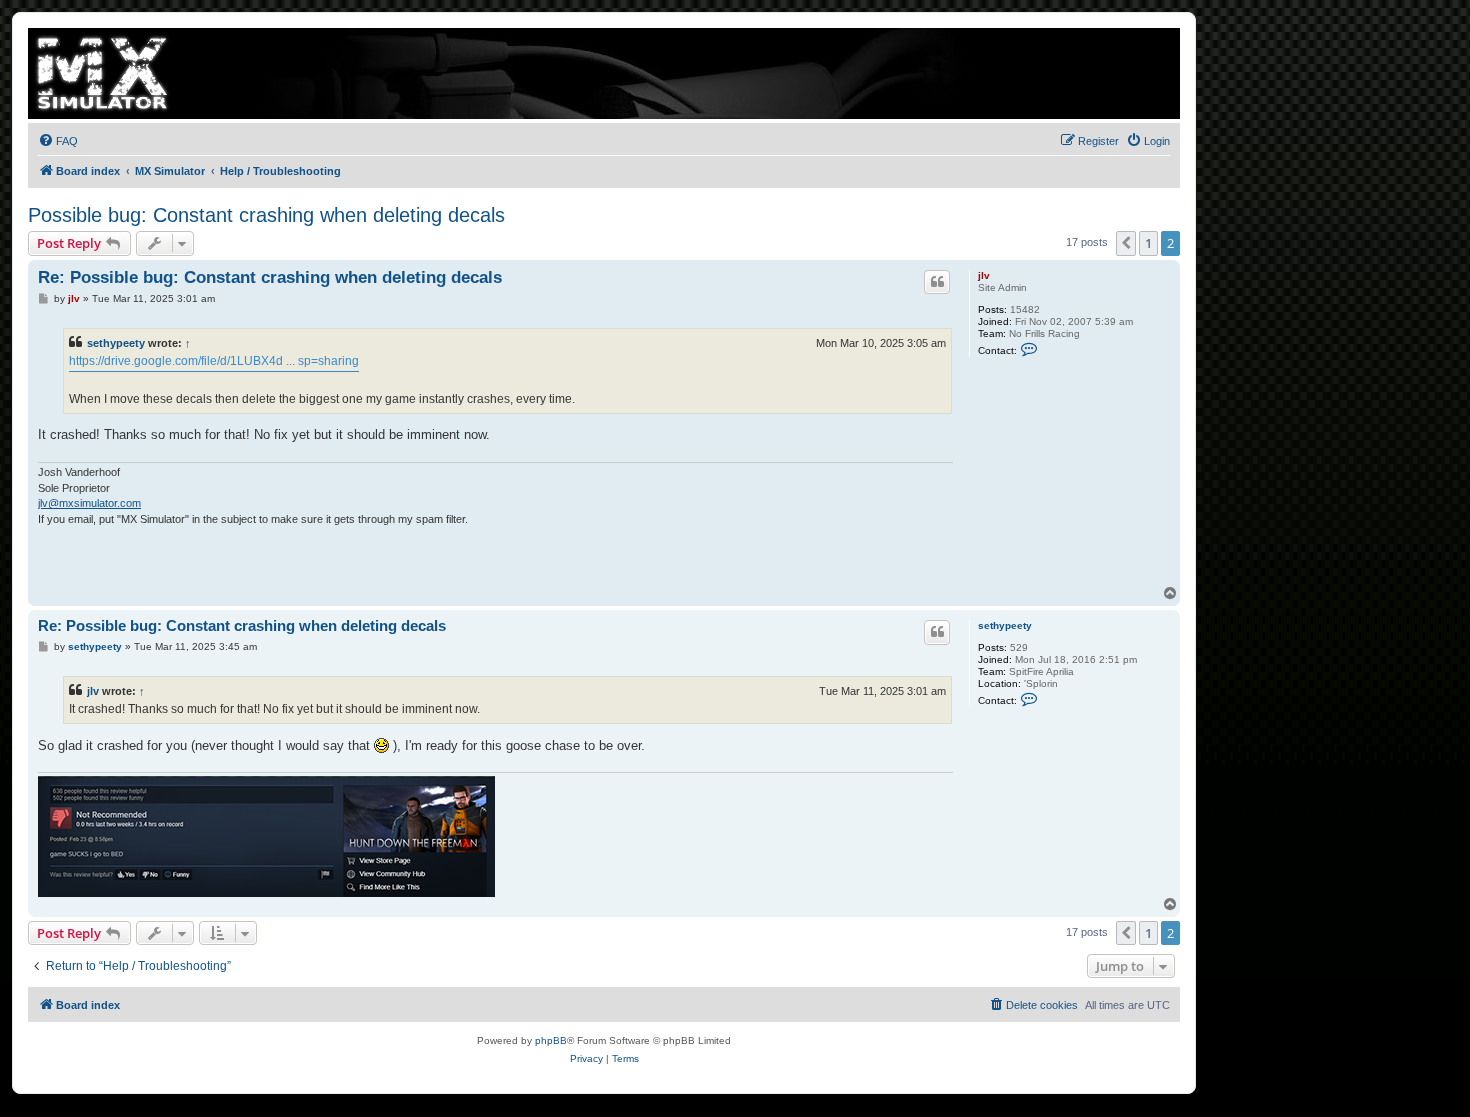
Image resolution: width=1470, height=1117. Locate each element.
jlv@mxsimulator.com (89, 503)
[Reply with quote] (937, 282)
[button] (1126, 243)
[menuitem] (58, 141)
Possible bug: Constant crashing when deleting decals (266, 215)
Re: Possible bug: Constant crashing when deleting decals (270, 277)
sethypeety (116, 343)
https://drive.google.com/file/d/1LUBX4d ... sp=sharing (214, 361)
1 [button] (1148, 243)
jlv (984, 275)
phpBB (551, 1040)
